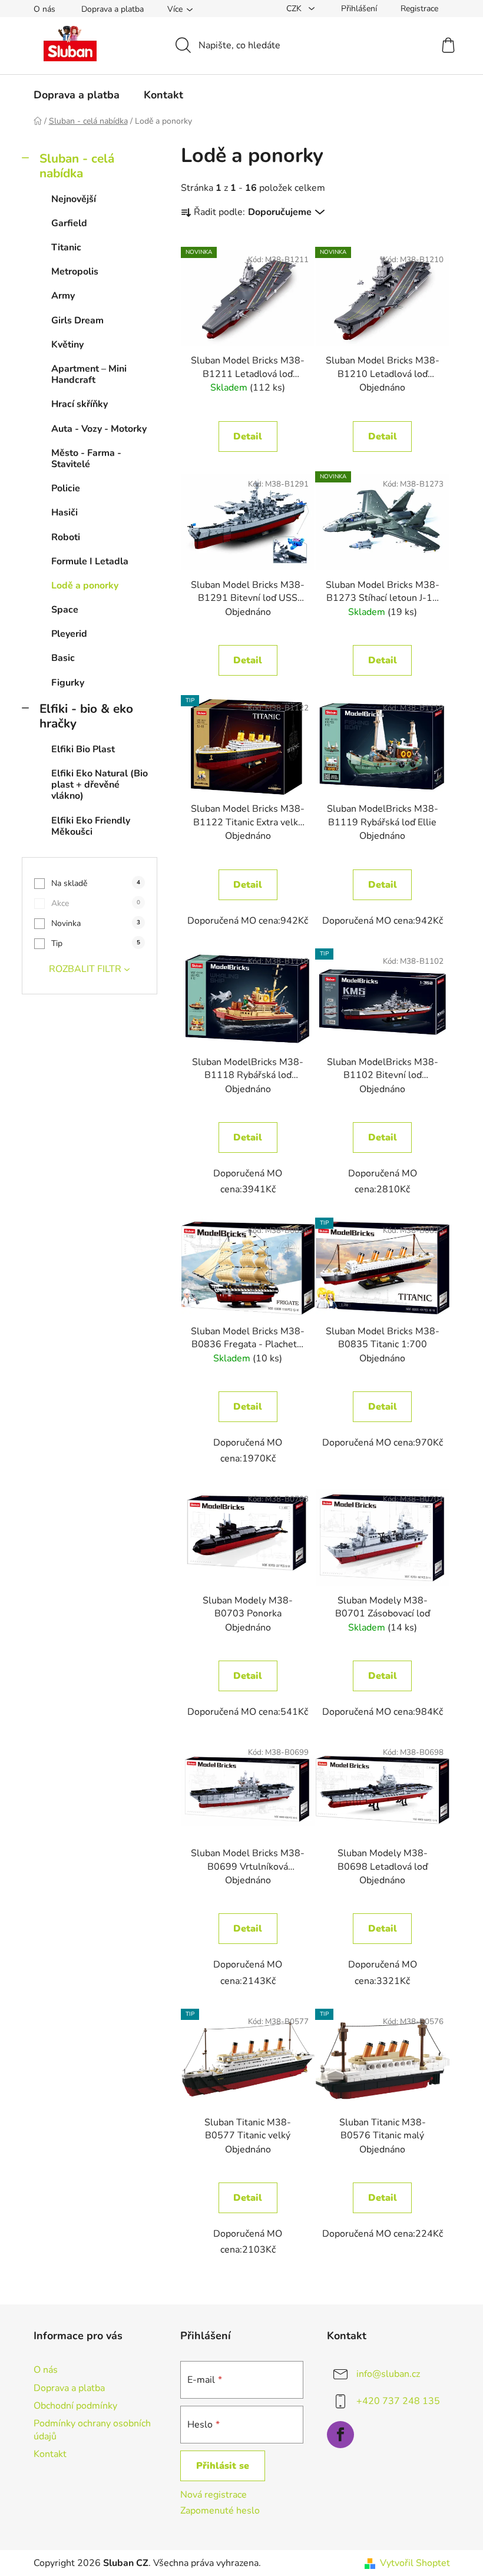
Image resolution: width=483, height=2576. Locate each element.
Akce (96, 903)
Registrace (419, 9)
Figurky (68, 683)
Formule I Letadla (90, 561)
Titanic (66, 247)
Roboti (66, 537)
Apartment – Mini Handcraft (89, 374)
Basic (63, 658)
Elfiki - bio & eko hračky (86, 716)
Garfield (69, 223)
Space (65, 610)
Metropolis (75, 272)
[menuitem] (77, 95)
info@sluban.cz (388, 2374)
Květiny (67, 345)
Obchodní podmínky (75, 2406)
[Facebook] (340, 2435)
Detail (248, 437)
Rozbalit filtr (85, 969)
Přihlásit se (223, 2466)
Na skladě (96, 883)
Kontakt (50, 2454)
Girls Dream (77, 320)
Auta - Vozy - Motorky (99, 429)
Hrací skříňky (80, 404)
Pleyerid (69, 634)
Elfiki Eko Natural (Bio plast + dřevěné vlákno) (100, 785)
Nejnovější (74, 199)
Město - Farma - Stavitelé (86, 459)
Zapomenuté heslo (220, 2511)
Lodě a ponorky (85, 586)
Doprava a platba (113, 9)
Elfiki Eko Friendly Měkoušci (91, 826)
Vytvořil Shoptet (415, 2563)
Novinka (96, 923)
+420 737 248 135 (398, 2401)
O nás (44, 9)
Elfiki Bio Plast (83, 749)
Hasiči (64, 512)
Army (63, 296)
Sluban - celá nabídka (77, 166)
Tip (96, 943)
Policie (66, 488)
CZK (295, 9)
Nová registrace (214, 2495)
